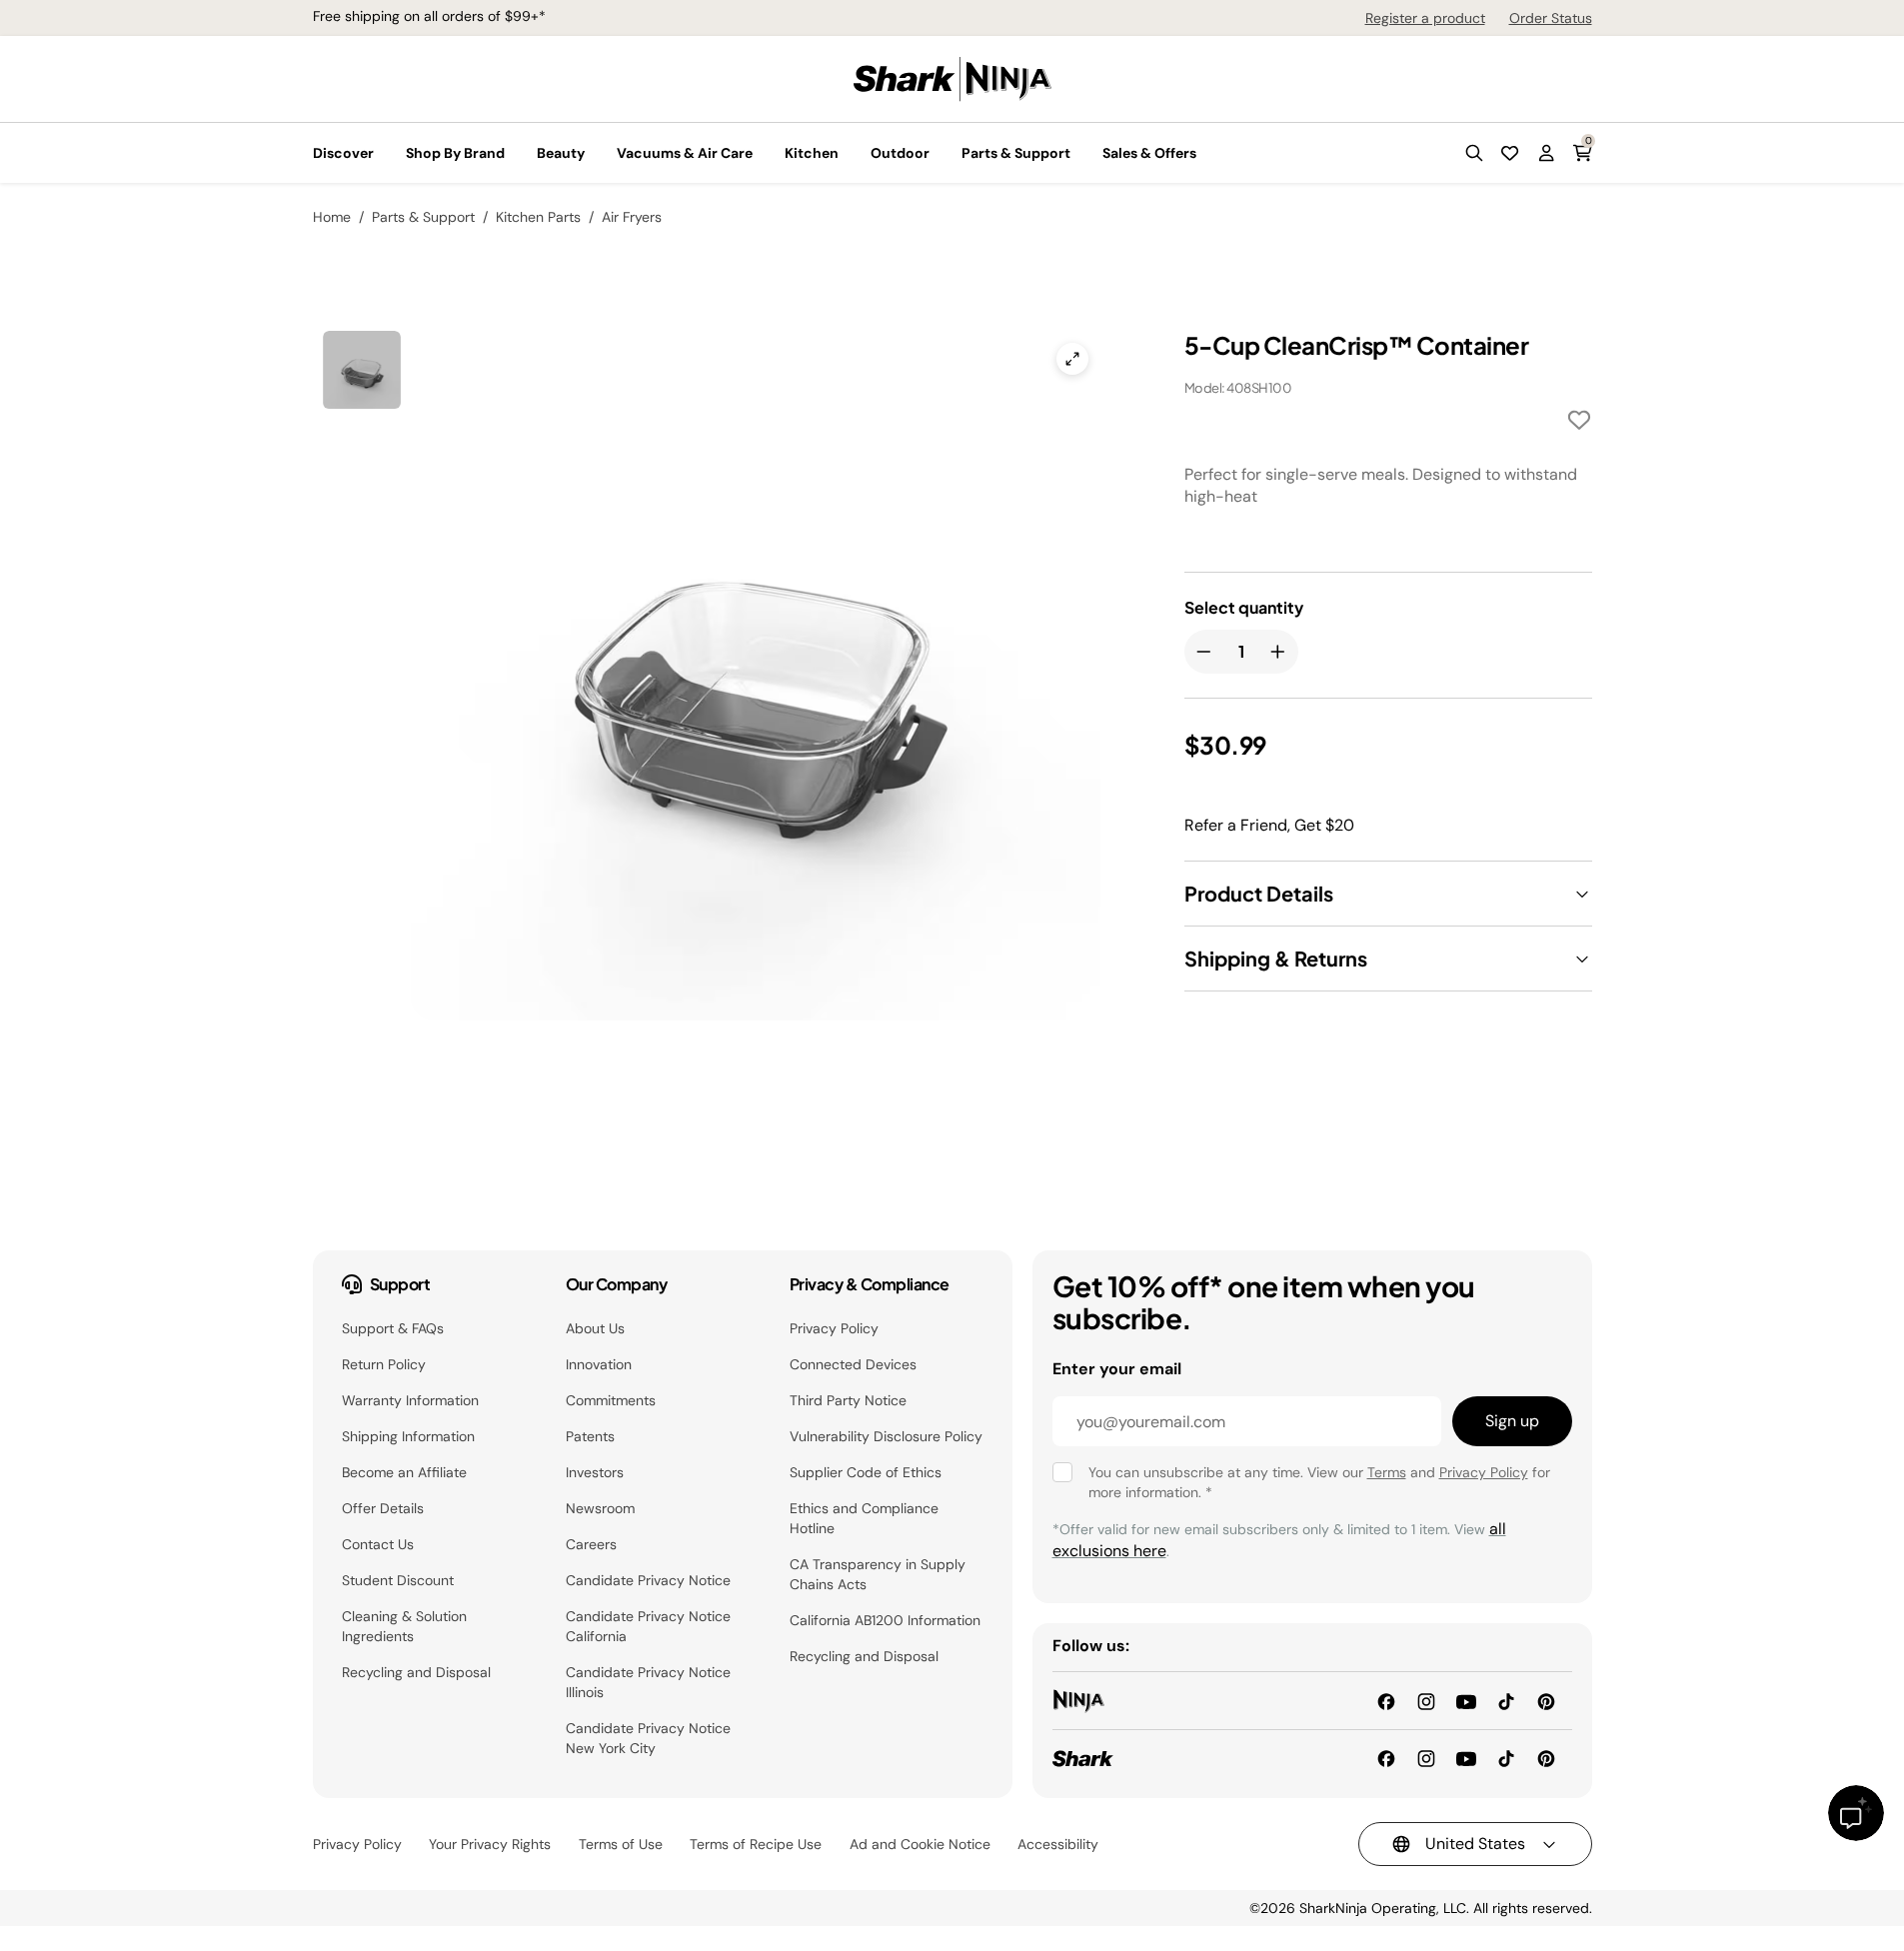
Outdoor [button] (900, 153)
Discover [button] (343, 153)
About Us (595, 1328)
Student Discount (398, 1580)
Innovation (599, 1364)
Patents (590, 1436)
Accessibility (1058, 1844)
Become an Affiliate (404, 1472)
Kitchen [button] (812, 153)
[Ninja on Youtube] (1466, 1700)
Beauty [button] (561, 153)
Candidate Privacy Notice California (648, 1626)
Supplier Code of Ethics (866, 1472)
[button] (1474, 153)
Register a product (1425, 18)
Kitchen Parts (538, 217)
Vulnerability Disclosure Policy (886, 1436)
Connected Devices (853, 1364)
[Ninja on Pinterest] (1546, 1700)
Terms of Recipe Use (756, 1844)
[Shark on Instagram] (1426, 1758)
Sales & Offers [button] (1149, 153)
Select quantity (1244, 608)
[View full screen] (1072, 359)
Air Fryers (632, 217)
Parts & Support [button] (1016, 153)
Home (332, 217)
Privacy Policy (834, 1328)
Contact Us (378, 1544)
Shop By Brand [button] (455, 153)
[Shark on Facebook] (1386, 1758)
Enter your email (1117, 1369)
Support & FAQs (393, 1328)
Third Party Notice (848, 1400)
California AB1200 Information (885, 1620)
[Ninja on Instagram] (1426, 1700)
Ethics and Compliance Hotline (864, 1518)
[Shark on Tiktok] (1506, 1758)
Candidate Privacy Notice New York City (648, 1738)
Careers (591, 1544)
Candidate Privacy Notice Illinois (648, 1682)
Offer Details (383, 1508)
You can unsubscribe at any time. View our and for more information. (1319, 1482)
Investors (595, 1472)
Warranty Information (410, 1400)
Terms (1387, 1472)
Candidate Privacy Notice (648, 1580)
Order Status (1551, 18)
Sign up (1512, 1421)
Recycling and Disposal (416, 1672)
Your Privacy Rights (490, 1844)
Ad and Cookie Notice (920, 1844)
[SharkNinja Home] (952, 77)
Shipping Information (408, 1436)
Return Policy (384, 1364)
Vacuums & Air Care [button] (685, 153)
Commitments (611, 1400)
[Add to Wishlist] (1579, 423)
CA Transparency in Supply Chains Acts (878, 1574)
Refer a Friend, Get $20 (1269, 825)
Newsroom (600, 1508)
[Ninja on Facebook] (1386, 1700)
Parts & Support (423, 217)
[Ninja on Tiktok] (1506, 1700)
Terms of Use (621, 1844)
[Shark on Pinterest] (1546, 1758)
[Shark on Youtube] (1466, 1758)
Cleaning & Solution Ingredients (404, 1626)
